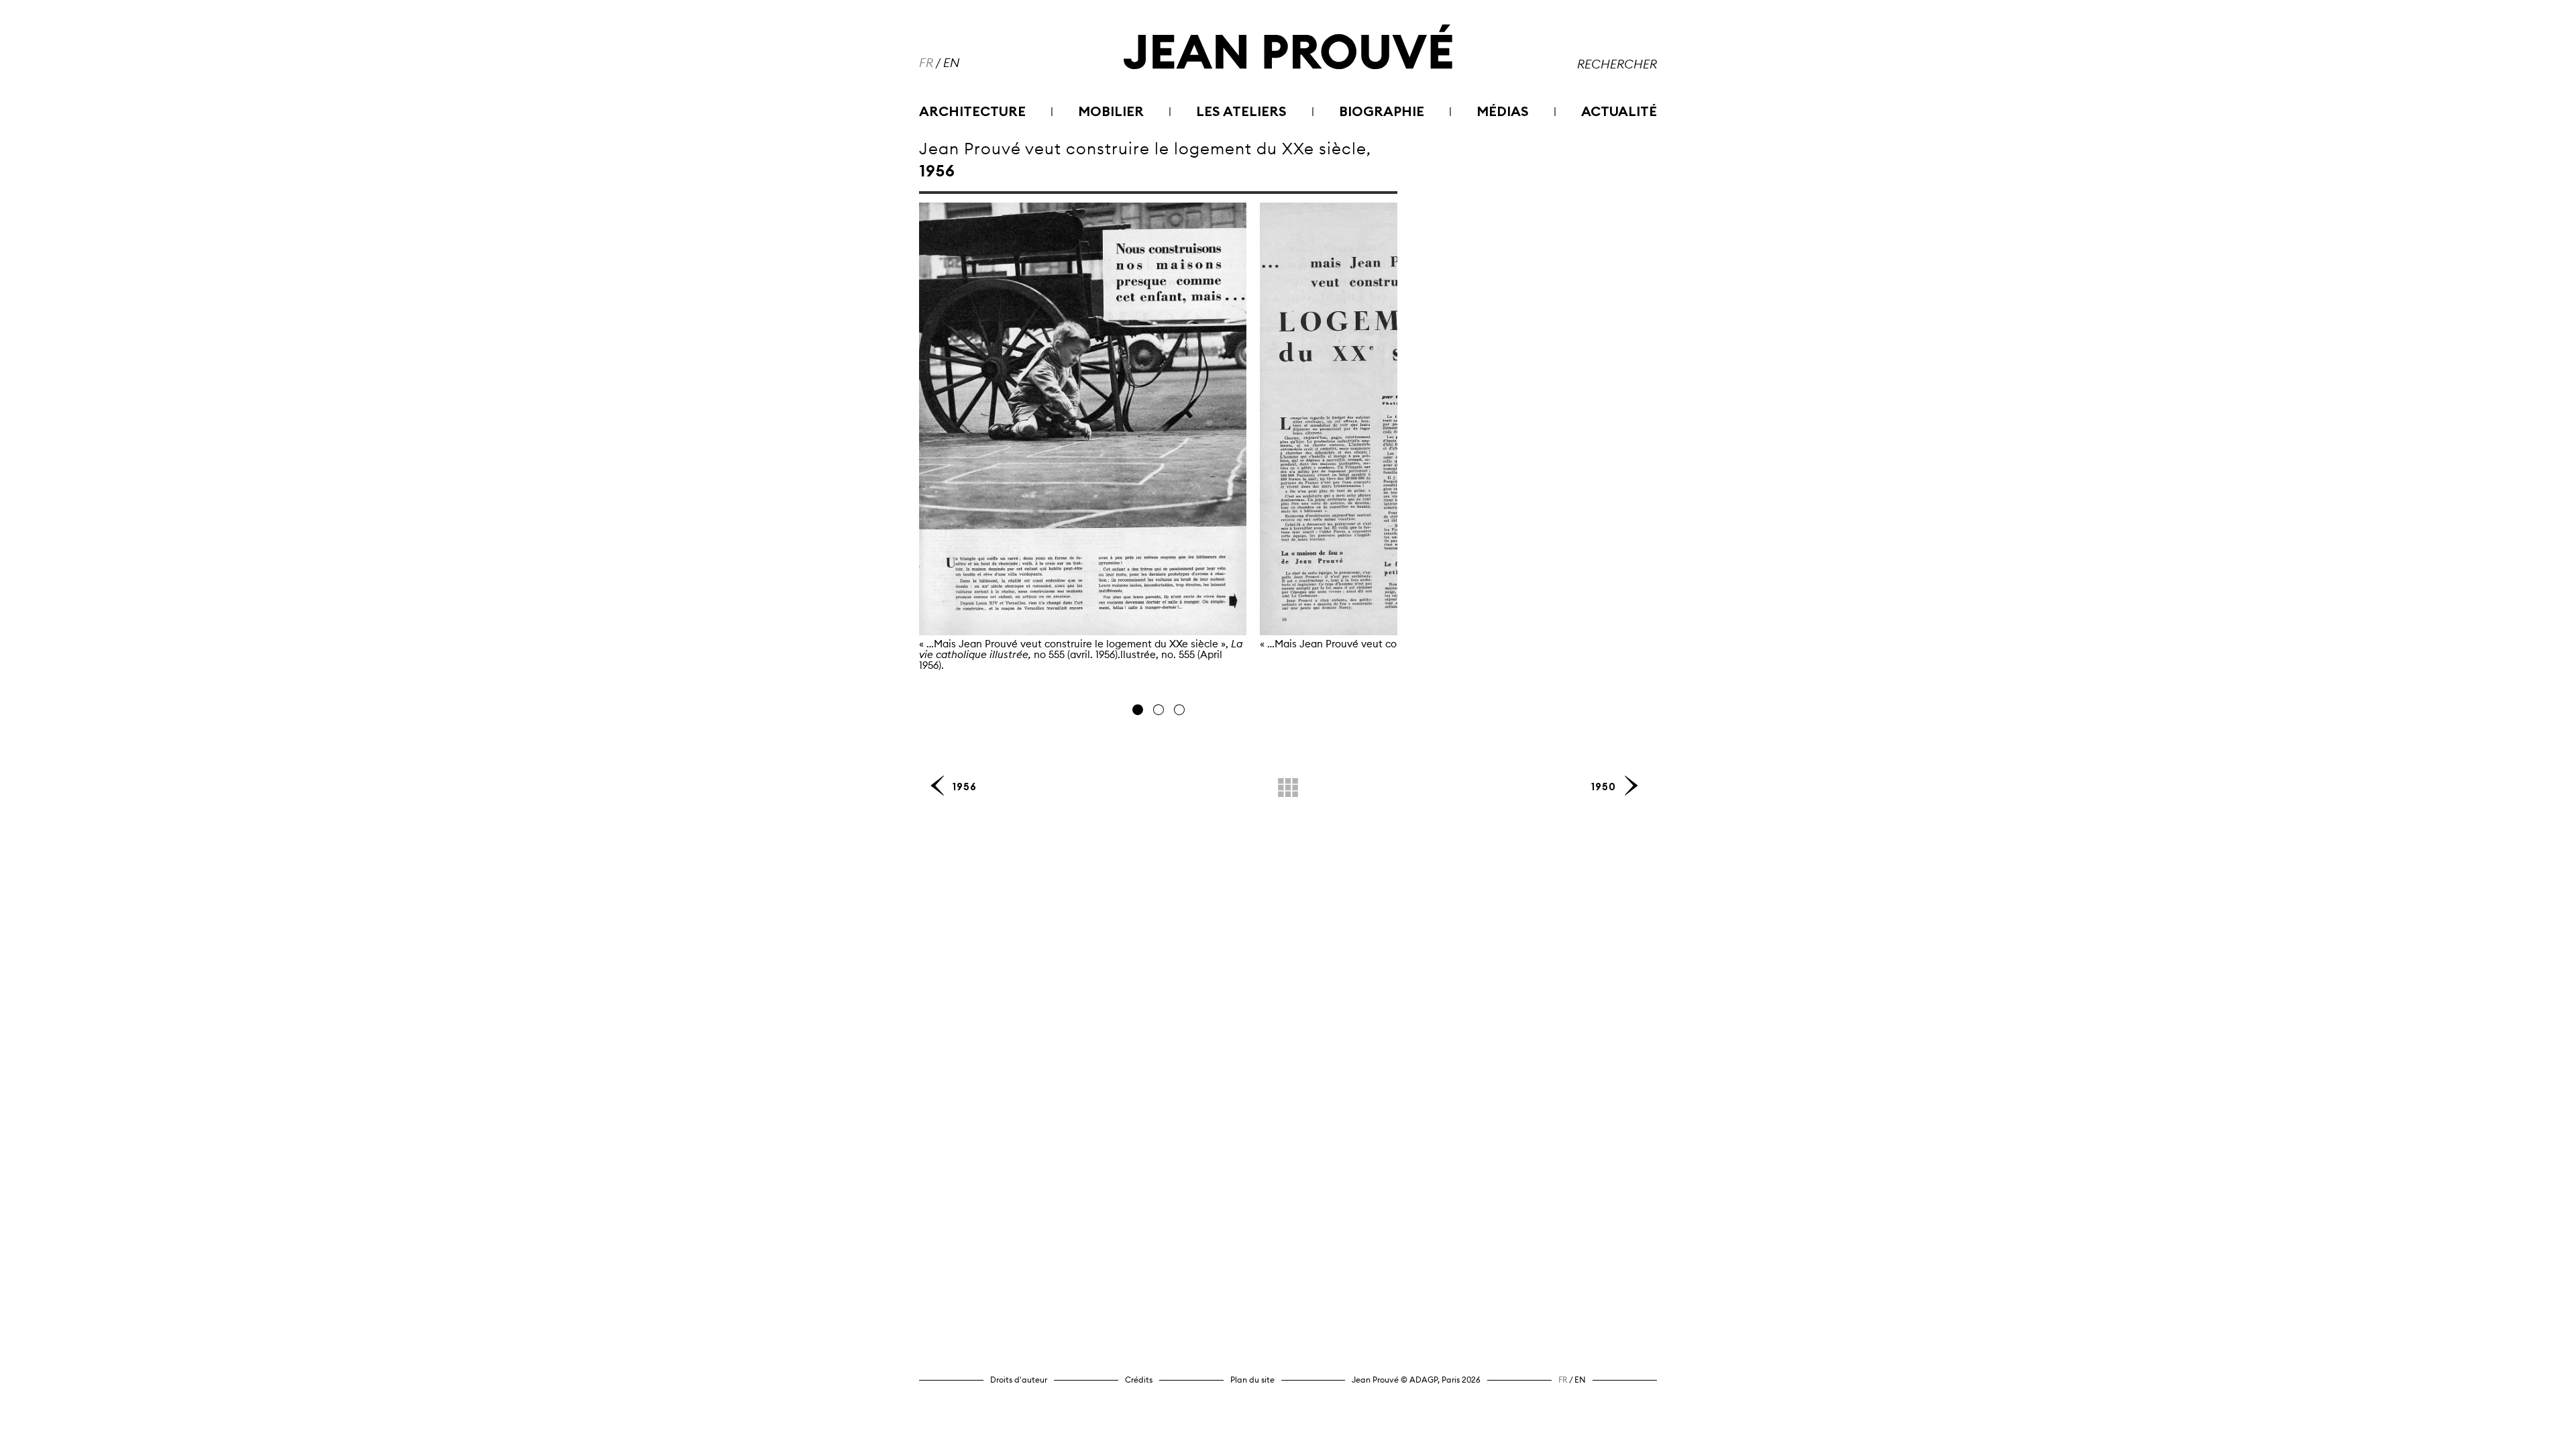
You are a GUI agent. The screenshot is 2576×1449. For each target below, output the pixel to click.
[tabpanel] (1083, 452)
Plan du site (1252, 1380)
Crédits (1139, 1380)
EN (951, 63)
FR (926, 63)
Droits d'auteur (1019, 1380)
